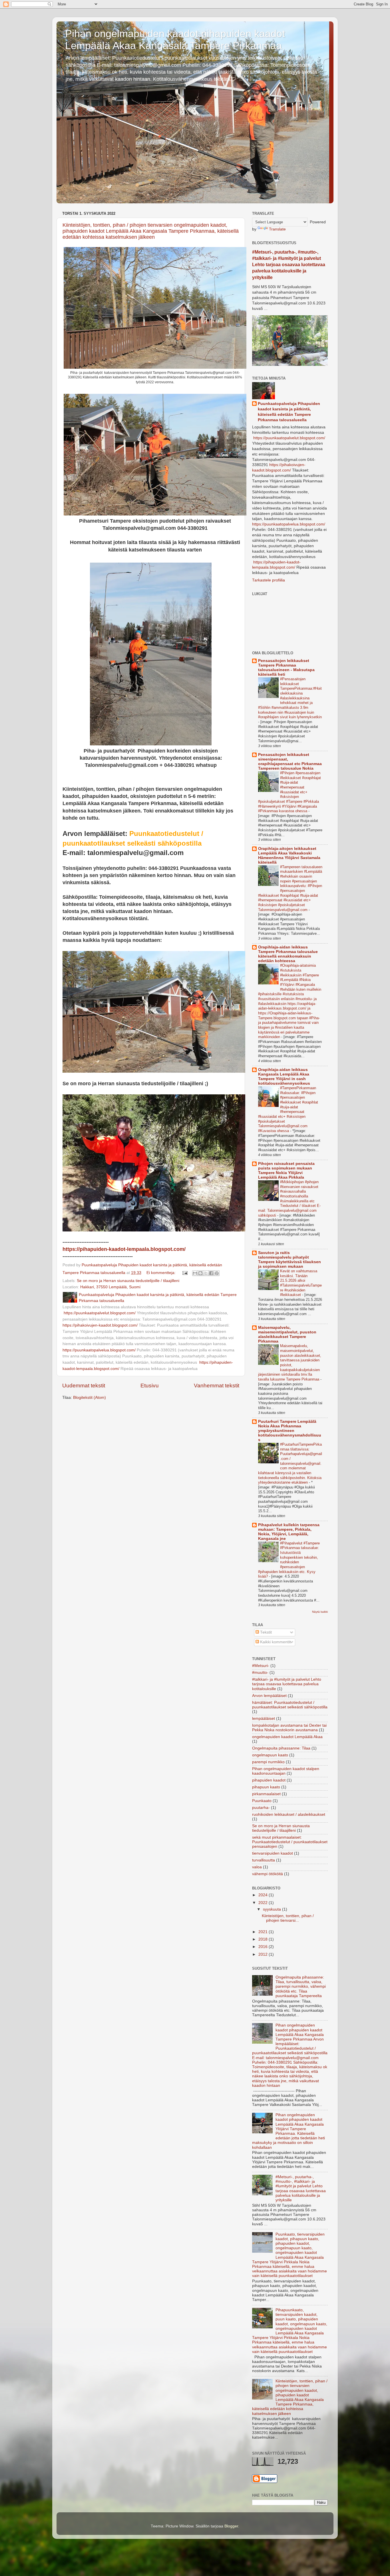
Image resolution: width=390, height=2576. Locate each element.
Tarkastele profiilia (269, 580)
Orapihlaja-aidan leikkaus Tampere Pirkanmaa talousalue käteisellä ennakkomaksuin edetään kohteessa (288, 954)
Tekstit (265, 1632)
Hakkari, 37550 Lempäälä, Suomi (110, 1287)
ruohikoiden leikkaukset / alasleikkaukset (289, 1814)
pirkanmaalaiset (266, 1794)
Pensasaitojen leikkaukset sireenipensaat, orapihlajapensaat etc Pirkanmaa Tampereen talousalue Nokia (290, 762)
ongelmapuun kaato (270, 1755)
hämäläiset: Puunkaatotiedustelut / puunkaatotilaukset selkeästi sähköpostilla (290, 1705)
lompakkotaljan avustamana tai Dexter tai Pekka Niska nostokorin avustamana (289, 1728)
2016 (264, 1947)
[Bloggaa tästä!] (200, 1273)
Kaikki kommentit (275, 1642)
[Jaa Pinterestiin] (217, 1273)
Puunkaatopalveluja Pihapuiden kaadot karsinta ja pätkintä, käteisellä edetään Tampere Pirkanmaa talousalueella (289, 412)
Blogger (231, 2526)
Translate (277, 229)
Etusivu (150, 1386)
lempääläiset (264, 1719)
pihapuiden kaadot (269, 1780)
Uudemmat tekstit (84, 1386)
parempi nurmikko (268, 1762)
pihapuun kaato (266, 1787)
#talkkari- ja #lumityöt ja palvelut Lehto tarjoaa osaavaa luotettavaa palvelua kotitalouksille (287, 1684)
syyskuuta (273, 1909)
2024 (264, 1895)
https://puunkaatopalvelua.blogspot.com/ (99, 1350)
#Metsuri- (261, 1666)
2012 (264, 1954)
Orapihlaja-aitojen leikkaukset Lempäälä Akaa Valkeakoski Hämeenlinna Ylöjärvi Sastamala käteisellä (289, 855)
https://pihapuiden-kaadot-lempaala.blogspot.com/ (124, 1249)
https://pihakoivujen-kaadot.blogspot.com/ (100, 1325)
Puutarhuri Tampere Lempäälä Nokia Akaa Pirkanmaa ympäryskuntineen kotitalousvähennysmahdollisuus (290, 1431)
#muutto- (260, 1673)
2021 (264, 1932)
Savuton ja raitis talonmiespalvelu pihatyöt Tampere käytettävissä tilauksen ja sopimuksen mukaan (290, 1260)
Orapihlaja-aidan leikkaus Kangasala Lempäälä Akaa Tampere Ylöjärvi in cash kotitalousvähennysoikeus (284, 1077)
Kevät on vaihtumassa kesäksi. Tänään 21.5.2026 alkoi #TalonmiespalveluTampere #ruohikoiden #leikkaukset (301, 1283)
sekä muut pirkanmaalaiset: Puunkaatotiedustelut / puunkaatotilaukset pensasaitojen (290, 1842)
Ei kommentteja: (162, 1273)
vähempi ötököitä (268, 1874)
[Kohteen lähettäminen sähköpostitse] (195, 1273)
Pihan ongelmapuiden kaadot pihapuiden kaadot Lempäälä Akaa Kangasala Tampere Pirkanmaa (175, 40)
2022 (264, 1903)
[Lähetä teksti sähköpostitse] (185, 1273)
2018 (264, 1939)
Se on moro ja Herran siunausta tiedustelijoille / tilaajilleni (128, 1281)
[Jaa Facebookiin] (211, 1273)
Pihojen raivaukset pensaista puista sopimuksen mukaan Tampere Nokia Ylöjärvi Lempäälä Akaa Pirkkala (286, 1170)
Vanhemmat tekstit (217, 1386)
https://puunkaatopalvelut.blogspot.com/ (99, 1313)
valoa (257, 1867)
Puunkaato (262, 1801)
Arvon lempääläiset (269, 1696)
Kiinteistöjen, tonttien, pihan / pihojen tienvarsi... (288, 1918)
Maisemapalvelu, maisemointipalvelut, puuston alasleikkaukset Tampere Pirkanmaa (287, 1334)
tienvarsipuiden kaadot (273, 1853)
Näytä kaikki (320, 1612)
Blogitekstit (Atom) (90, 1398)
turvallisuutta (264, 1860)
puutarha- (261, 1808)
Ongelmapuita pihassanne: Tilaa (281, 1748)
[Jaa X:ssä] (206, 1273)
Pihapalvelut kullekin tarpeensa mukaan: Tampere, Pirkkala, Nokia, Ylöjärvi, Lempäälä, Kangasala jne (289, 1532)
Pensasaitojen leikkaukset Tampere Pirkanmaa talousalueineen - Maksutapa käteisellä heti (286, 668)
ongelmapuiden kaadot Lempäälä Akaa (287, 1737)
